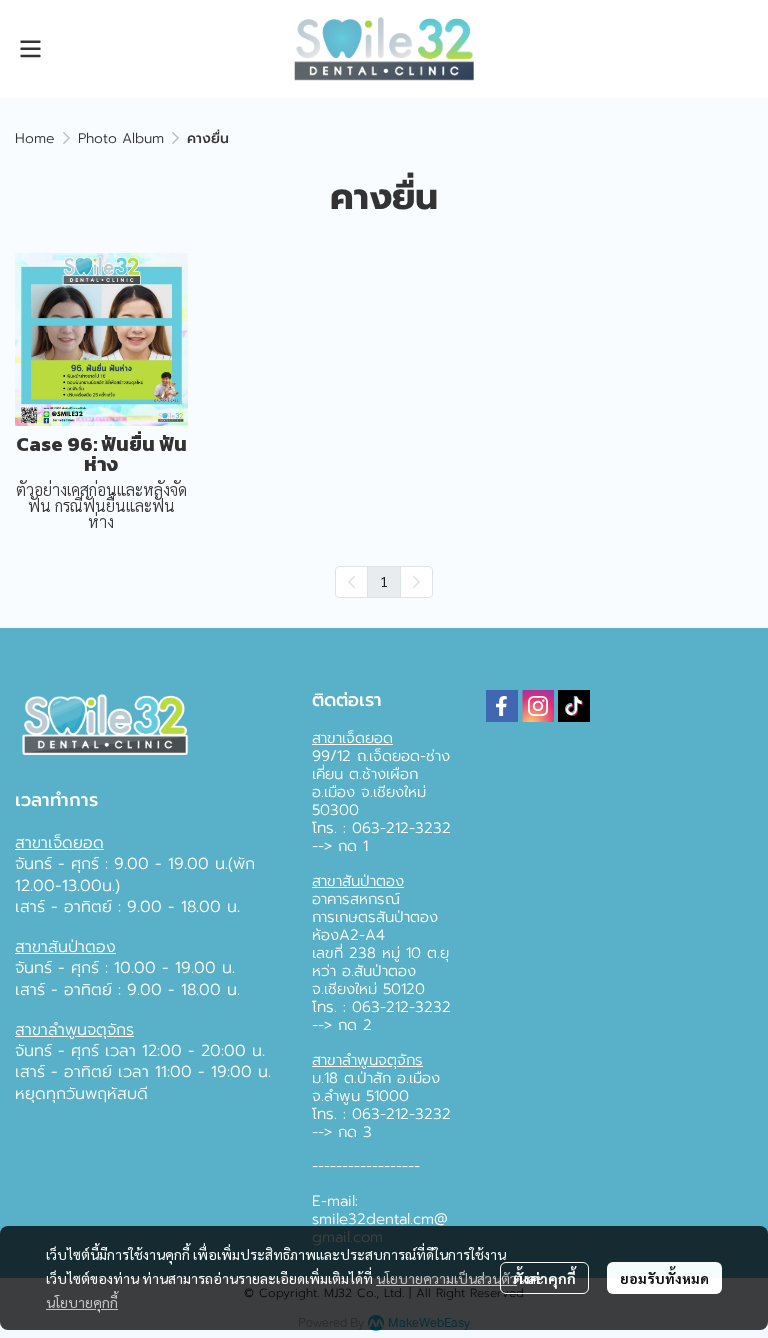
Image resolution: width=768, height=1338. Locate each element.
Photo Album (121, 138)
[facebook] (502, 706)
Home (35, 138)
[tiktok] (574, 706)
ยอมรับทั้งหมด (664, 1278)
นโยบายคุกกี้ (82, 1302)
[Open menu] (30, 49)
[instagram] (538, 706)
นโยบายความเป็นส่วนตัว (446, 1278)
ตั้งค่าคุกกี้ (544, 1278)
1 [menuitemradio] (384, 581)
